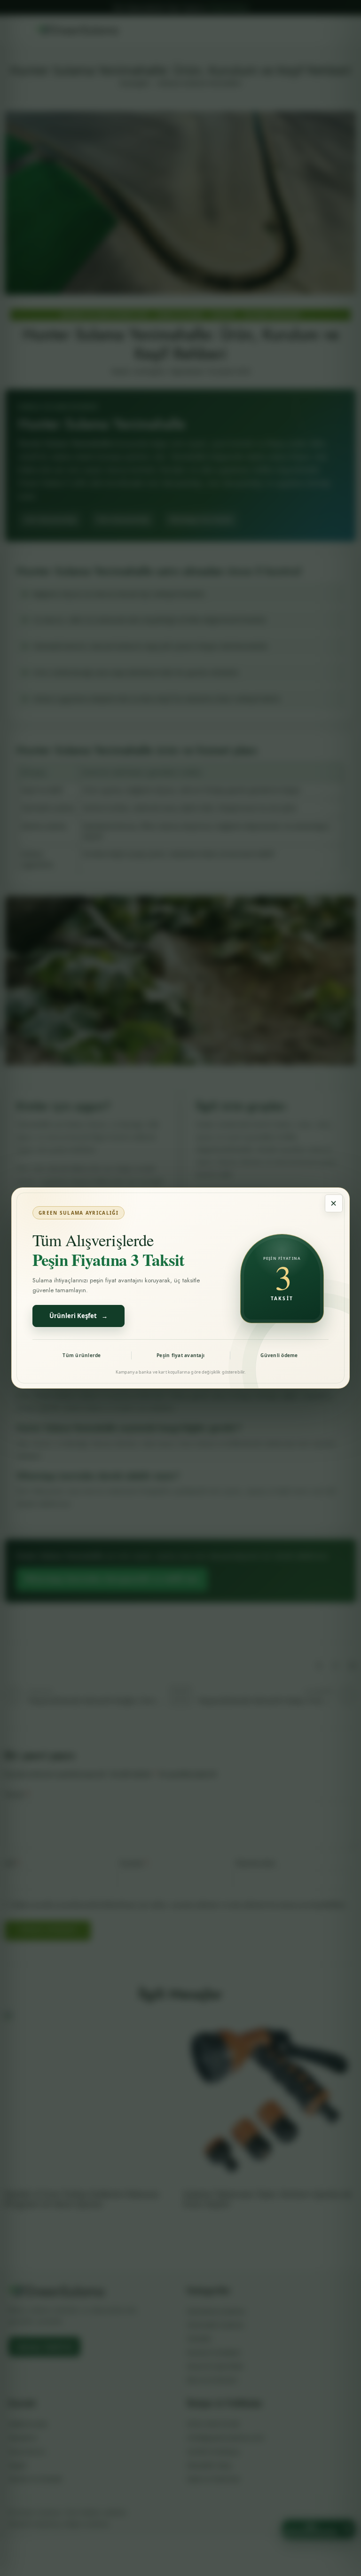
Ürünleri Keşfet (78, 1316)
